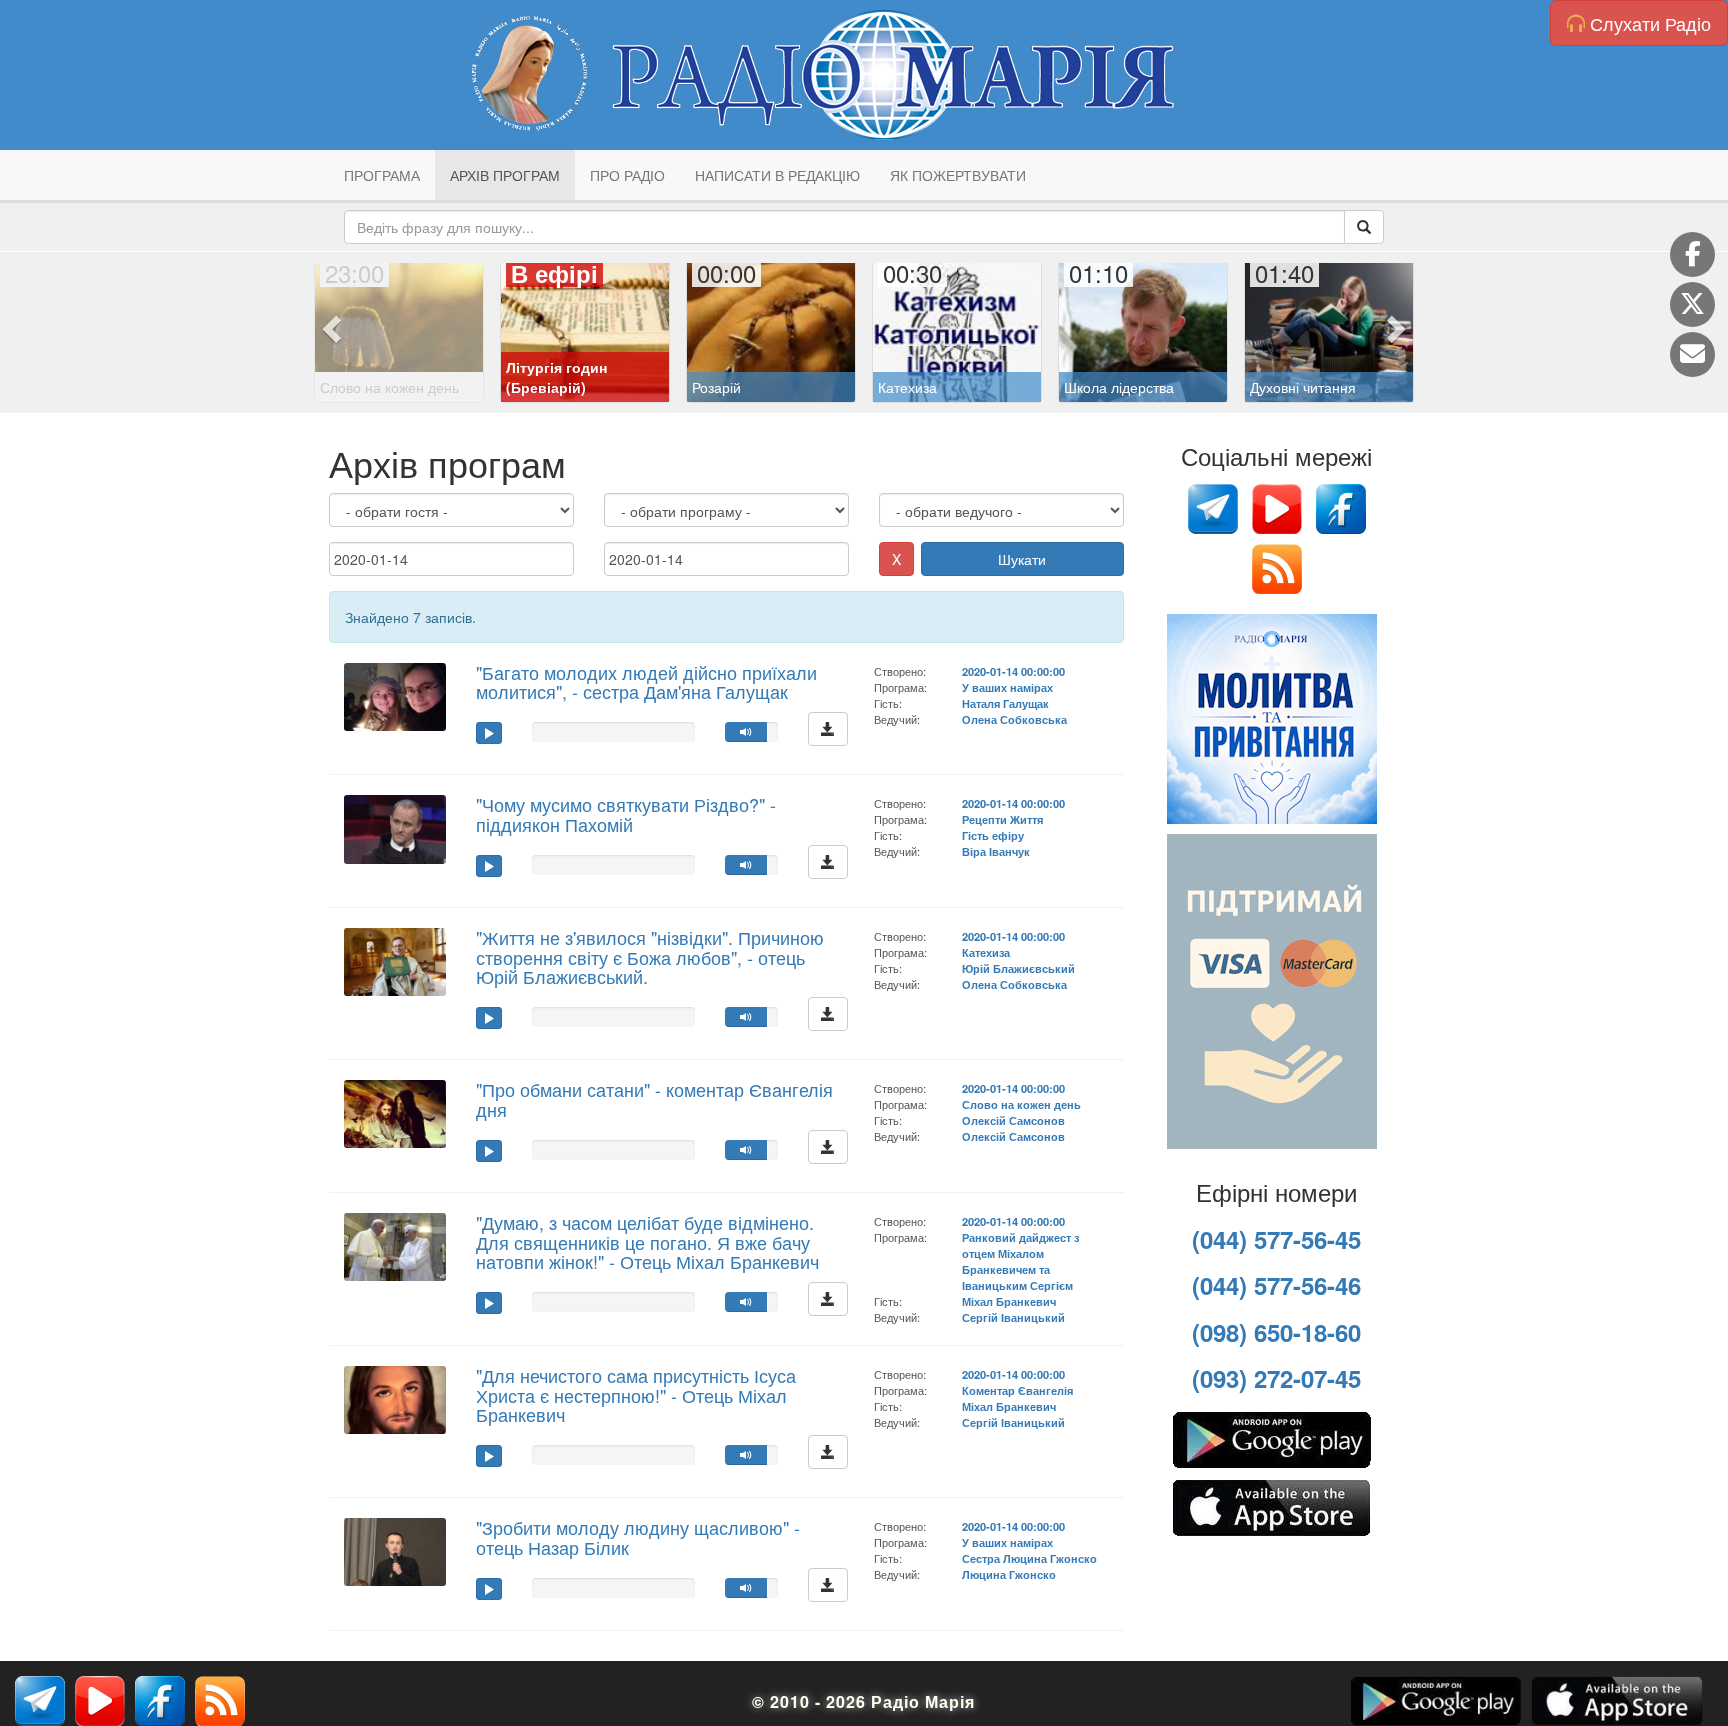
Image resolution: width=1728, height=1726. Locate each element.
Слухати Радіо (1648, 23)
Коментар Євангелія (1017, 1390)
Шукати (1022, 559)
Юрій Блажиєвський (1018, 968)
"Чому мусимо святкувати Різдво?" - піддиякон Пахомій (626, 814)
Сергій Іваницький (1013, 1317)
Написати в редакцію (777, 175)
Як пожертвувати (958, 175)
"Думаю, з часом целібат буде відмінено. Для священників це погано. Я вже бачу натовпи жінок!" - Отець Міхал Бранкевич (647, 1242)
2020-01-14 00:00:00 (1013, 671)
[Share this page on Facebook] (1692, 254)
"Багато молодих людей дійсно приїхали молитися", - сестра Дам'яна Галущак (646, 682)
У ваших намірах (1007, 687)
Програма (382, 175)
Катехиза (986, 952)
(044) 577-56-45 (1276, 1239)
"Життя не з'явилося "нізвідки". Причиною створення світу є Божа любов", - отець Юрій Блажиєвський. (650, 957)
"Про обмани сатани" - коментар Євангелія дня (654, 1099)
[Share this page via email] (1692, 354)
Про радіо (627, 175)
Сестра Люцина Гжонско (1029, 1558)
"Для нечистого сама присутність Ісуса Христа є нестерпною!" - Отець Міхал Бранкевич (636, 1395)
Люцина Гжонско (1009, 1574)
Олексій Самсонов (1013, 1120)
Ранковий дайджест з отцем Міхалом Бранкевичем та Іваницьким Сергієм (1020, 1261)
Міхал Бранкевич (1009, 1301)
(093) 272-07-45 (1276, 1378)
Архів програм (505, 175)
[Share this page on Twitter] (1692, 304)
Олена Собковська (1014, 719)
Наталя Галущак (1005, 703)
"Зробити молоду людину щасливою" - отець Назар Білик (638, 1537)
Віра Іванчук (996, 851)
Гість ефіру (993, 835)
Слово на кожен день (1021, 1104)
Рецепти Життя (1002, 819)
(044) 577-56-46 (1276, 1285)
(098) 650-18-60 (1276, 1332)
